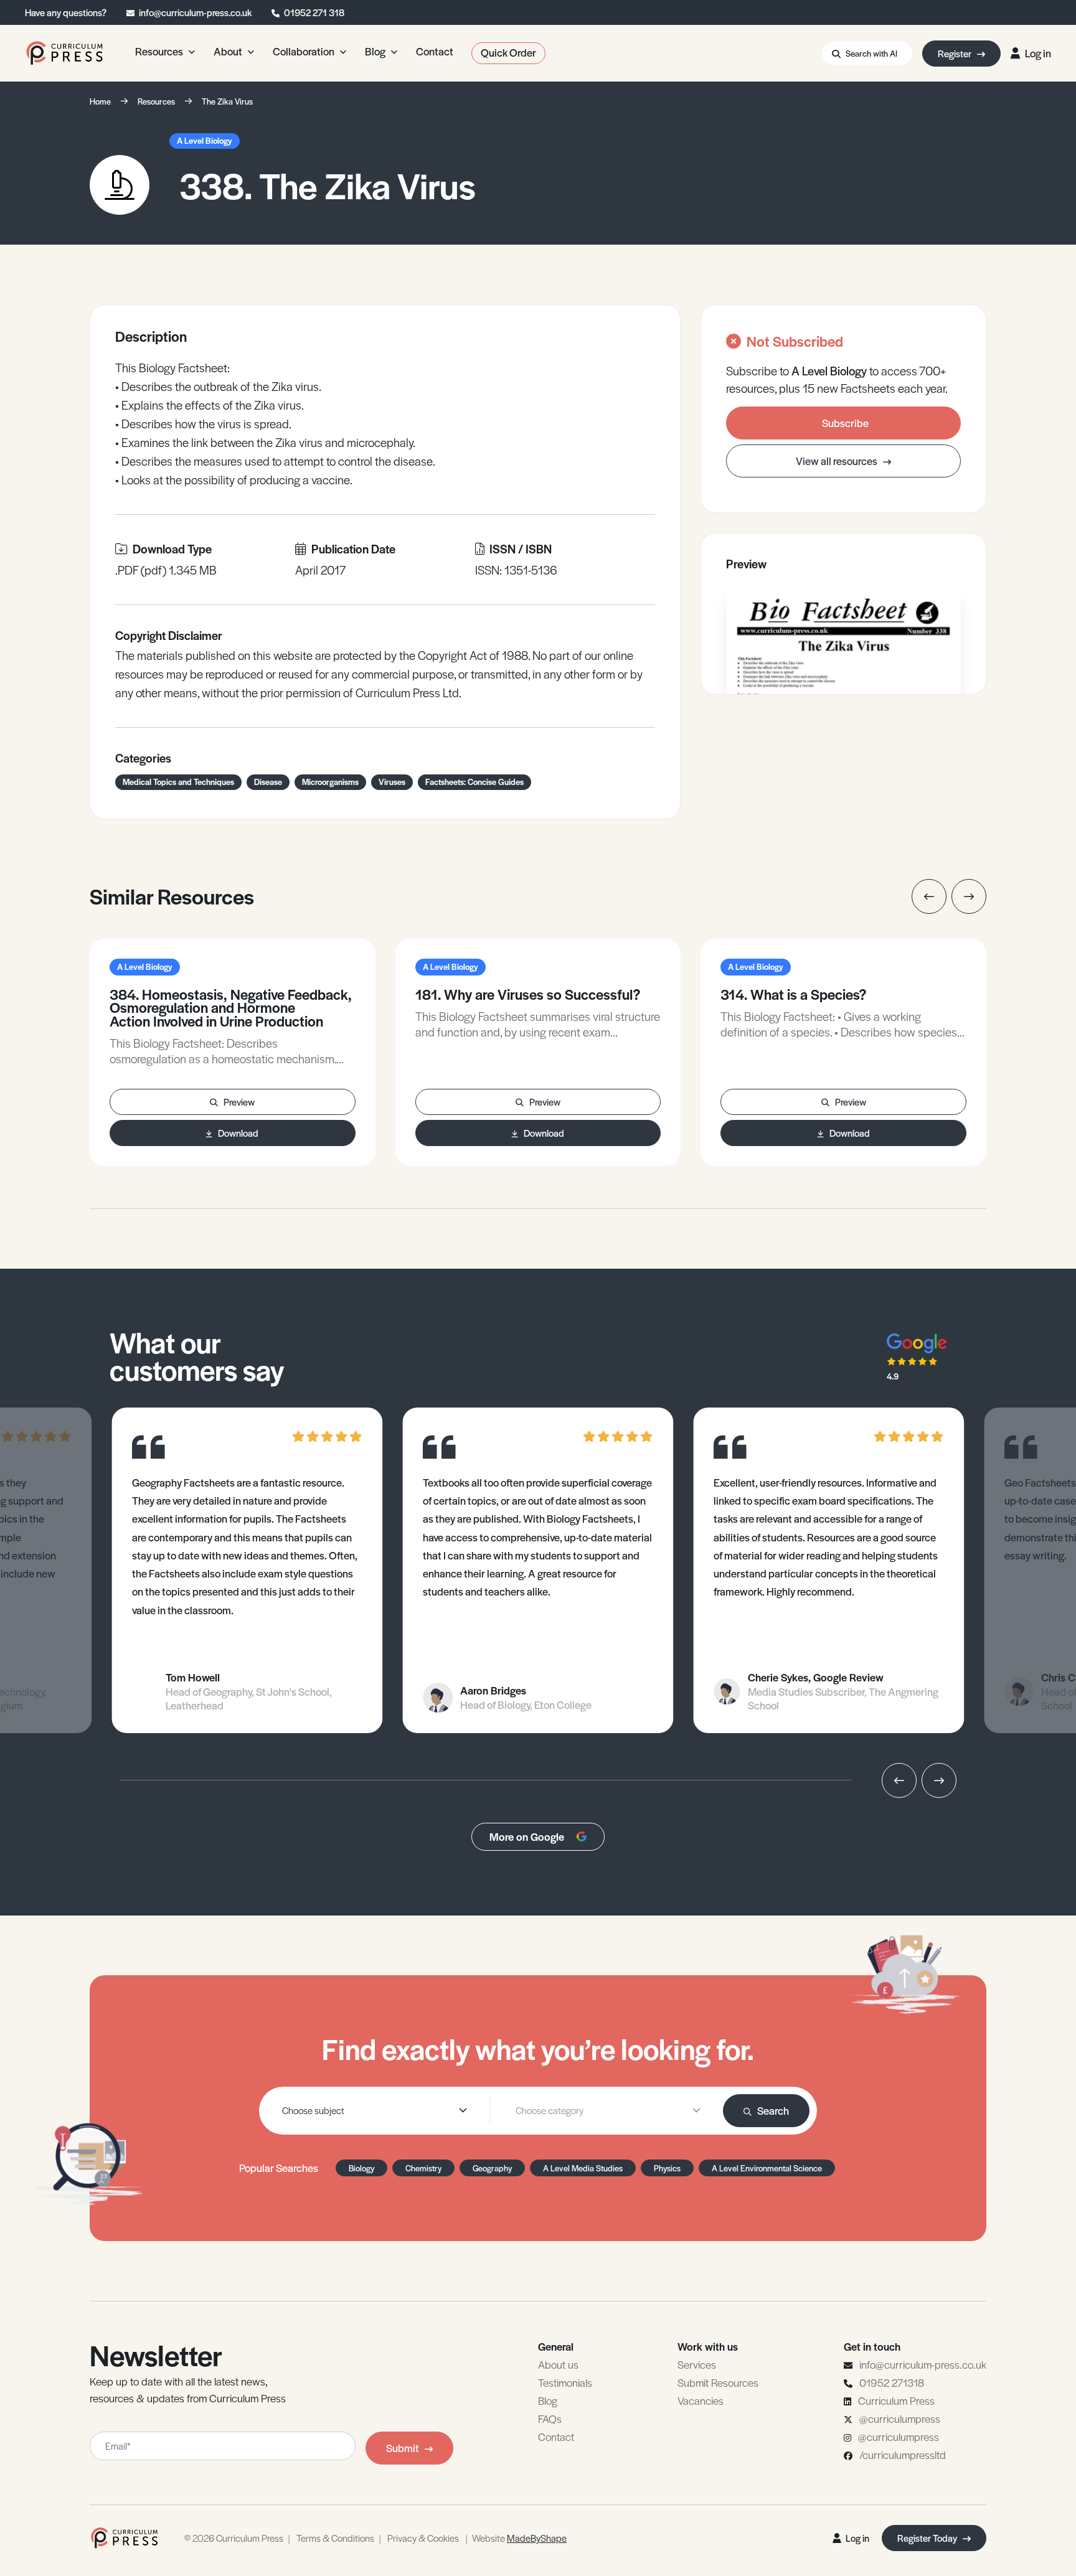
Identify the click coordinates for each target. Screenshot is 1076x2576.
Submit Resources (718, 2382)
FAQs (550, 2419)
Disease (268, 782)
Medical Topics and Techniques (178, 782)
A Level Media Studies (583, 2168)
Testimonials (565, 2382)
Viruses (392, 782)
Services (697, 2364)
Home (100, 101)
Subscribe (845, 423)
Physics (667, 2168)
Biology (361, 2168)
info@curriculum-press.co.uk (195, 12)
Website (519, 2538)
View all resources (838, 461)
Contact (556, 2437)
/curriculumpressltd (903, 2455)
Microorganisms (330, 782)
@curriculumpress (900, 2419)
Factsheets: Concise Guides (474, 782)
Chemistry (423, 2168)
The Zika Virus (227, 101)
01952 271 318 (314, 12)
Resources (156, 101)
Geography (492, 2168)
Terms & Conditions (335, 2538)
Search (773, 2110)
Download (238, 1133)
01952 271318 (892, 2382)
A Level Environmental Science (767, 2168)
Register (956, 53)
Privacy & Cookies (423, 2538)
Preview (239, 1102)
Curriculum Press (896, 2400)
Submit (403, 2448)
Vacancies (701, 2400)
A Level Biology (205, 140)
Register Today (928, 2538)
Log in (1038, 53)
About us (558, 2364)
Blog (548, 2400)
